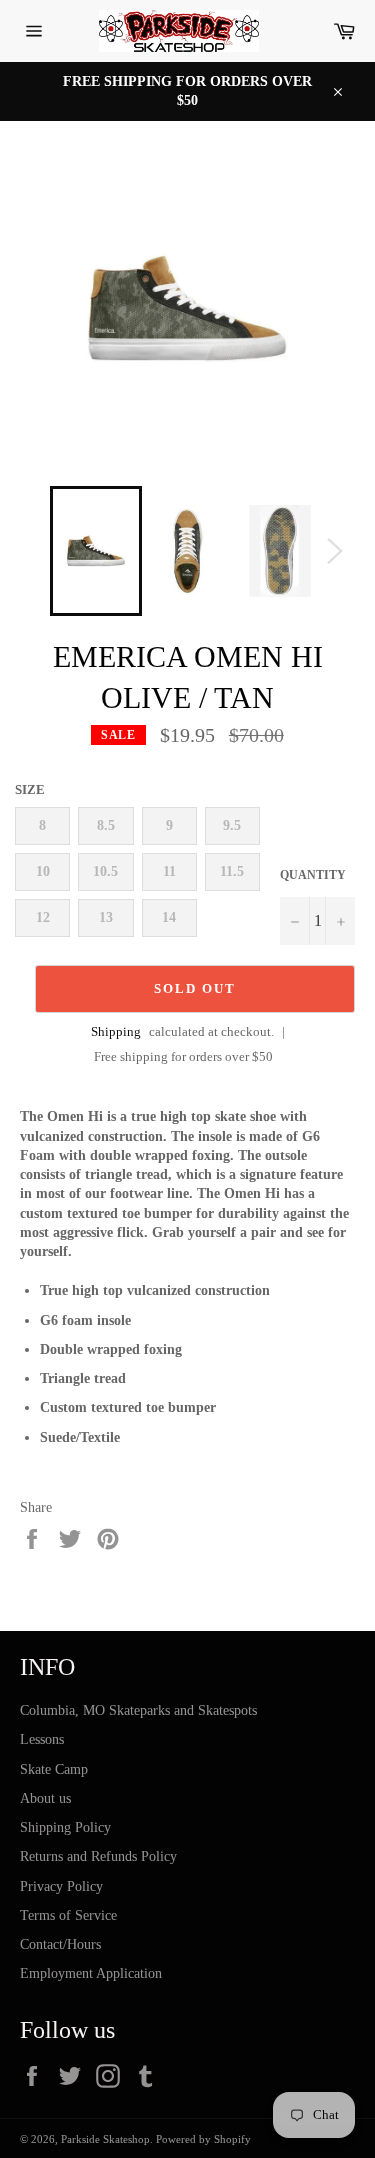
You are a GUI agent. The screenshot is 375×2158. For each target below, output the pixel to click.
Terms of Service (68, 1915)
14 (169, 917)
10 (43, 871)
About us (45, 1798)
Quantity (313, 875)
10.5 (105, 871)
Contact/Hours (60, 1944)
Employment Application (91, 1973)
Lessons (42, 1739)
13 (106, 917)
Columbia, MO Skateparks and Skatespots (138, 1710)
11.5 (232, 871)
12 (43, 917)
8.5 (106, 825)
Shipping (116, 1031)
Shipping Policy (65, 1827)
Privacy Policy (61, 1886)
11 (169, 871)
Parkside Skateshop (105, 2139)
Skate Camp (54, 1769)
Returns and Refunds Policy (98, 1856)
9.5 (232, 825)
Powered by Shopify (203, 2139)
